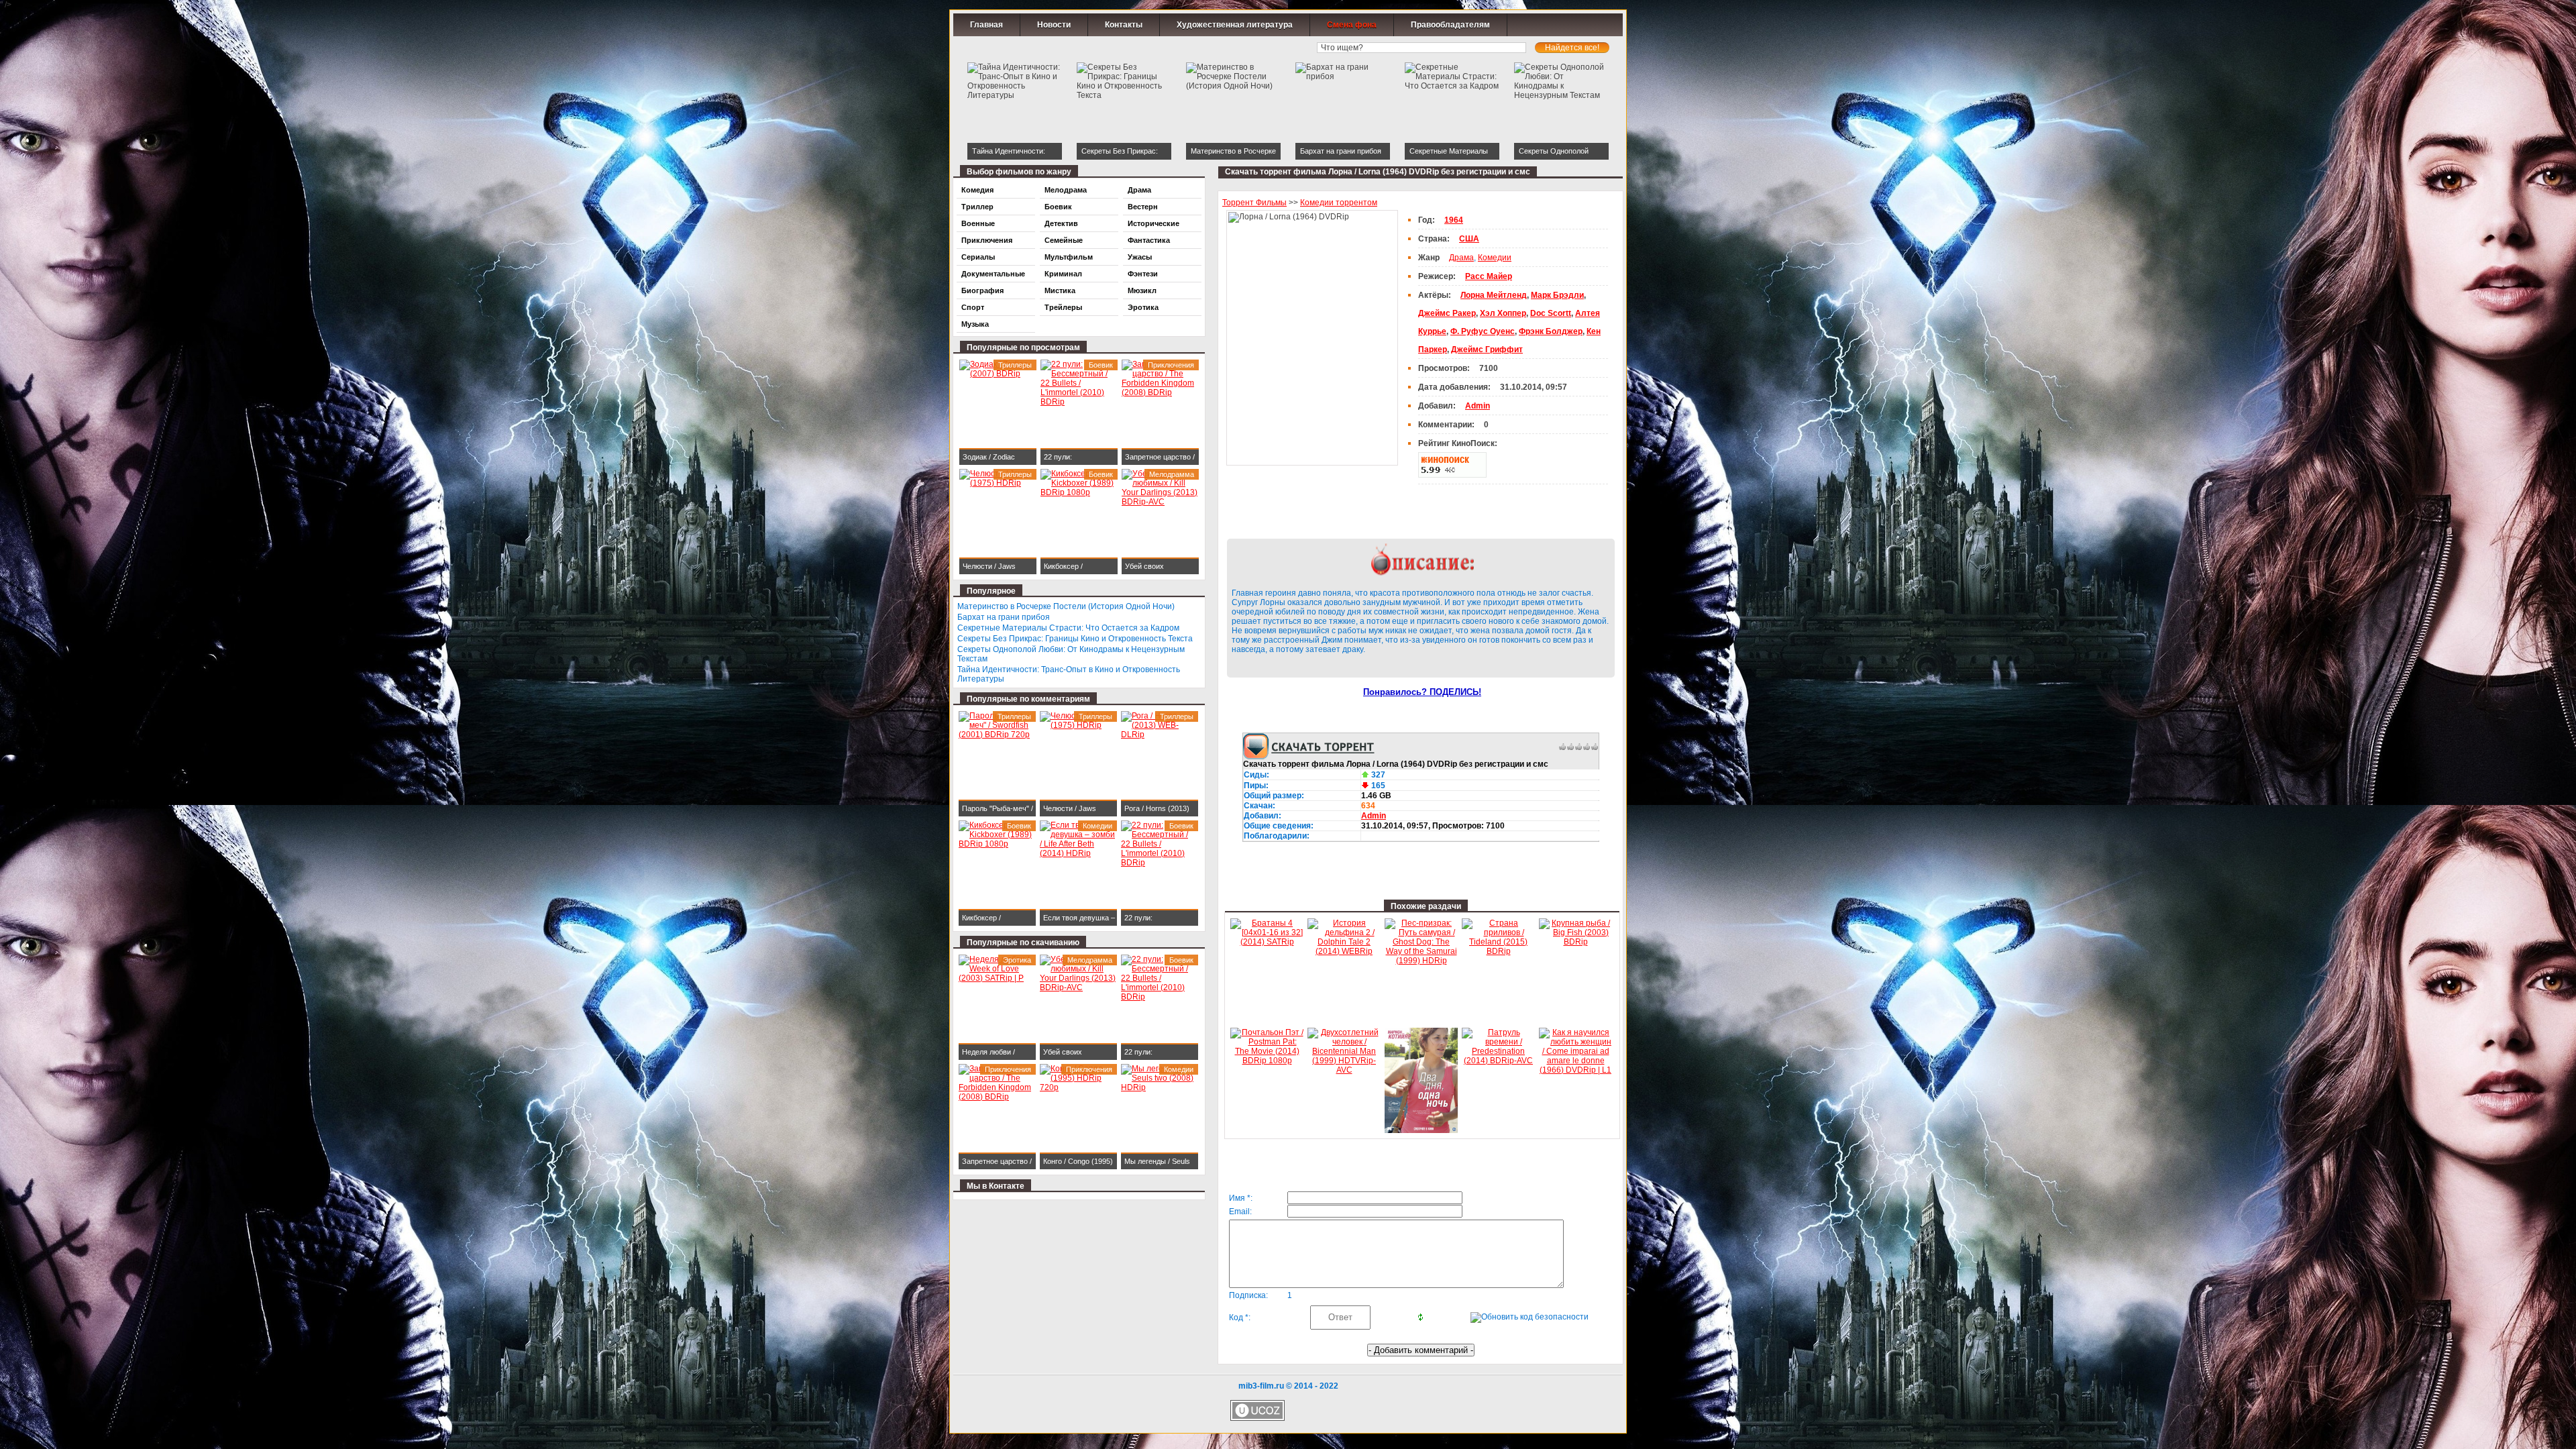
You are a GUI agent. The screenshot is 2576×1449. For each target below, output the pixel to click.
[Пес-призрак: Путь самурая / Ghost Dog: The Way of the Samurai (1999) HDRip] (1421, 961)
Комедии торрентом (1339, 203)
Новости (1054, 25)
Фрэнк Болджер (1551, 331)
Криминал (1063, 274)
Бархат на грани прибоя (1004, 617)
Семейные (1064, 240)
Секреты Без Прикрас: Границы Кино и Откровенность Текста (1075, 639)
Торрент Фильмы (1254, 203)
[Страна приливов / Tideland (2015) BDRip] (1498, 951)
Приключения (987, 240)
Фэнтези (1143, 274)
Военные (978, 223)
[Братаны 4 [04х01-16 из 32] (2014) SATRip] (1267, 942)
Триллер (977, 207)
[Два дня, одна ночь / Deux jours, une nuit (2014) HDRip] (1421, 1130)
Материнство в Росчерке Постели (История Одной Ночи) (1066, 606)
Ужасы (1140, 257)
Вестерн (1143, 207)
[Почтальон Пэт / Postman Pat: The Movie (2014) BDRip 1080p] (1267, 1061)
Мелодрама (1066, 190)
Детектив (1061, 223)
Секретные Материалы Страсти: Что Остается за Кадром (1068, 628)
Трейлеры (1063, 307)
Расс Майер (1489, 276)
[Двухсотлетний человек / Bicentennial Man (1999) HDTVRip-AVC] (1344, 1070)
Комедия (977, 190)
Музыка (975, 324)
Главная (986, 25)
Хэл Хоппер (1503, 313)
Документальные (993, 274)
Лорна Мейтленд (1494, 295)
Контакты (1124, 25)
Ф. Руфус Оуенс (1483, 331)
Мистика (1060, 290)
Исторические (1153, 223)
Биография (982, 290)
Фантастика (1149, 240)
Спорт (973, 307)
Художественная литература (1235, 25)
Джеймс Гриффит (1487, 350)
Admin (1374, 816)
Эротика (1143, 307)
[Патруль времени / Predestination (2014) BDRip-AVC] (1498, 1061)
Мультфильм (1069, 257)
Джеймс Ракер (1447, 313)
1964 (1454, 220)
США (1469, 239)
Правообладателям (1450, 25)
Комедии (1495, 258)
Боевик (1058, 207)
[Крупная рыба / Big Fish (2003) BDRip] (1575, 942)
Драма (1461, 258)
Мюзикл (1142, 290)
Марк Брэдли (1557, 295)
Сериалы (978, 257)
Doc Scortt (1551, 313)
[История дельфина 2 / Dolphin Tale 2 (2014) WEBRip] (1344, 951)
